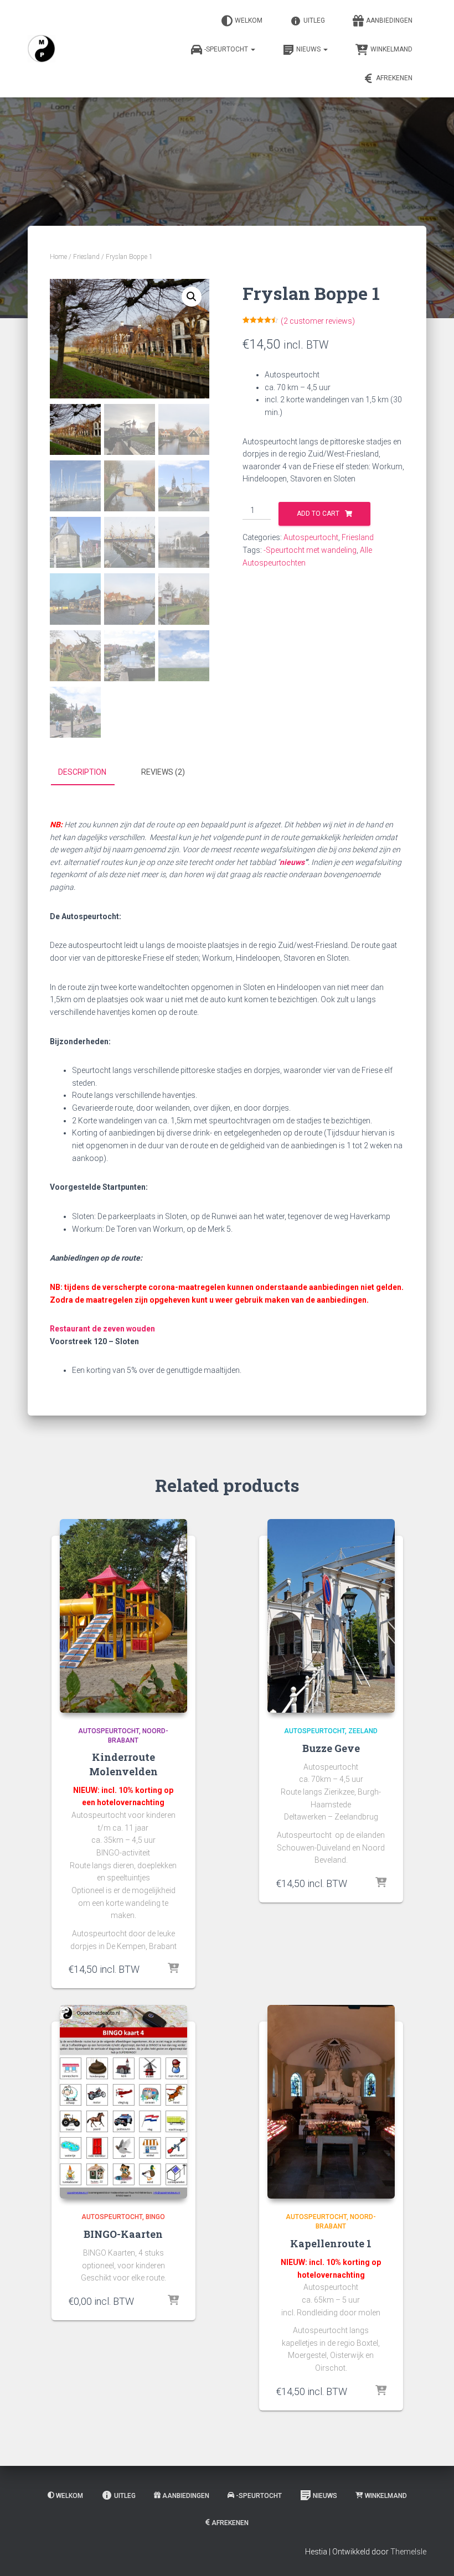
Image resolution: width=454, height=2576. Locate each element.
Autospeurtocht (311, 537)
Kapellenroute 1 (331, 2243)
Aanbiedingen (389, 20)
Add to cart (318, 514)
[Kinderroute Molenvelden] (123, 1616)
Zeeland (363, 1731)
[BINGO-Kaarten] (123, 2102)
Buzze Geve (331, 1748)
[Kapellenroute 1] (331, 2102)
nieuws (292, 862)
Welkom (249, 20)
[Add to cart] (173, 1969)
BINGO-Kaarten (123, 2234)
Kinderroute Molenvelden (123, 1764)
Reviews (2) (163, 772)
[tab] (91, 773)
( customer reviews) (318, 321)
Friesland (86, 257)
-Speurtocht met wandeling (310, 550)
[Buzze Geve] (331, 1616)
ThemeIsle (408, 2552)
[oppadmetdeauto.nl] (42, 49)
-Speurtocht (227, 49)
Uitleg (314, 20)
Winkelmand (391, 49)
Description (82, 772)
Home (58, 257)
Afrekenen (394, 78)
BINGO (155, 2217)
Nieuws (309, 49)
